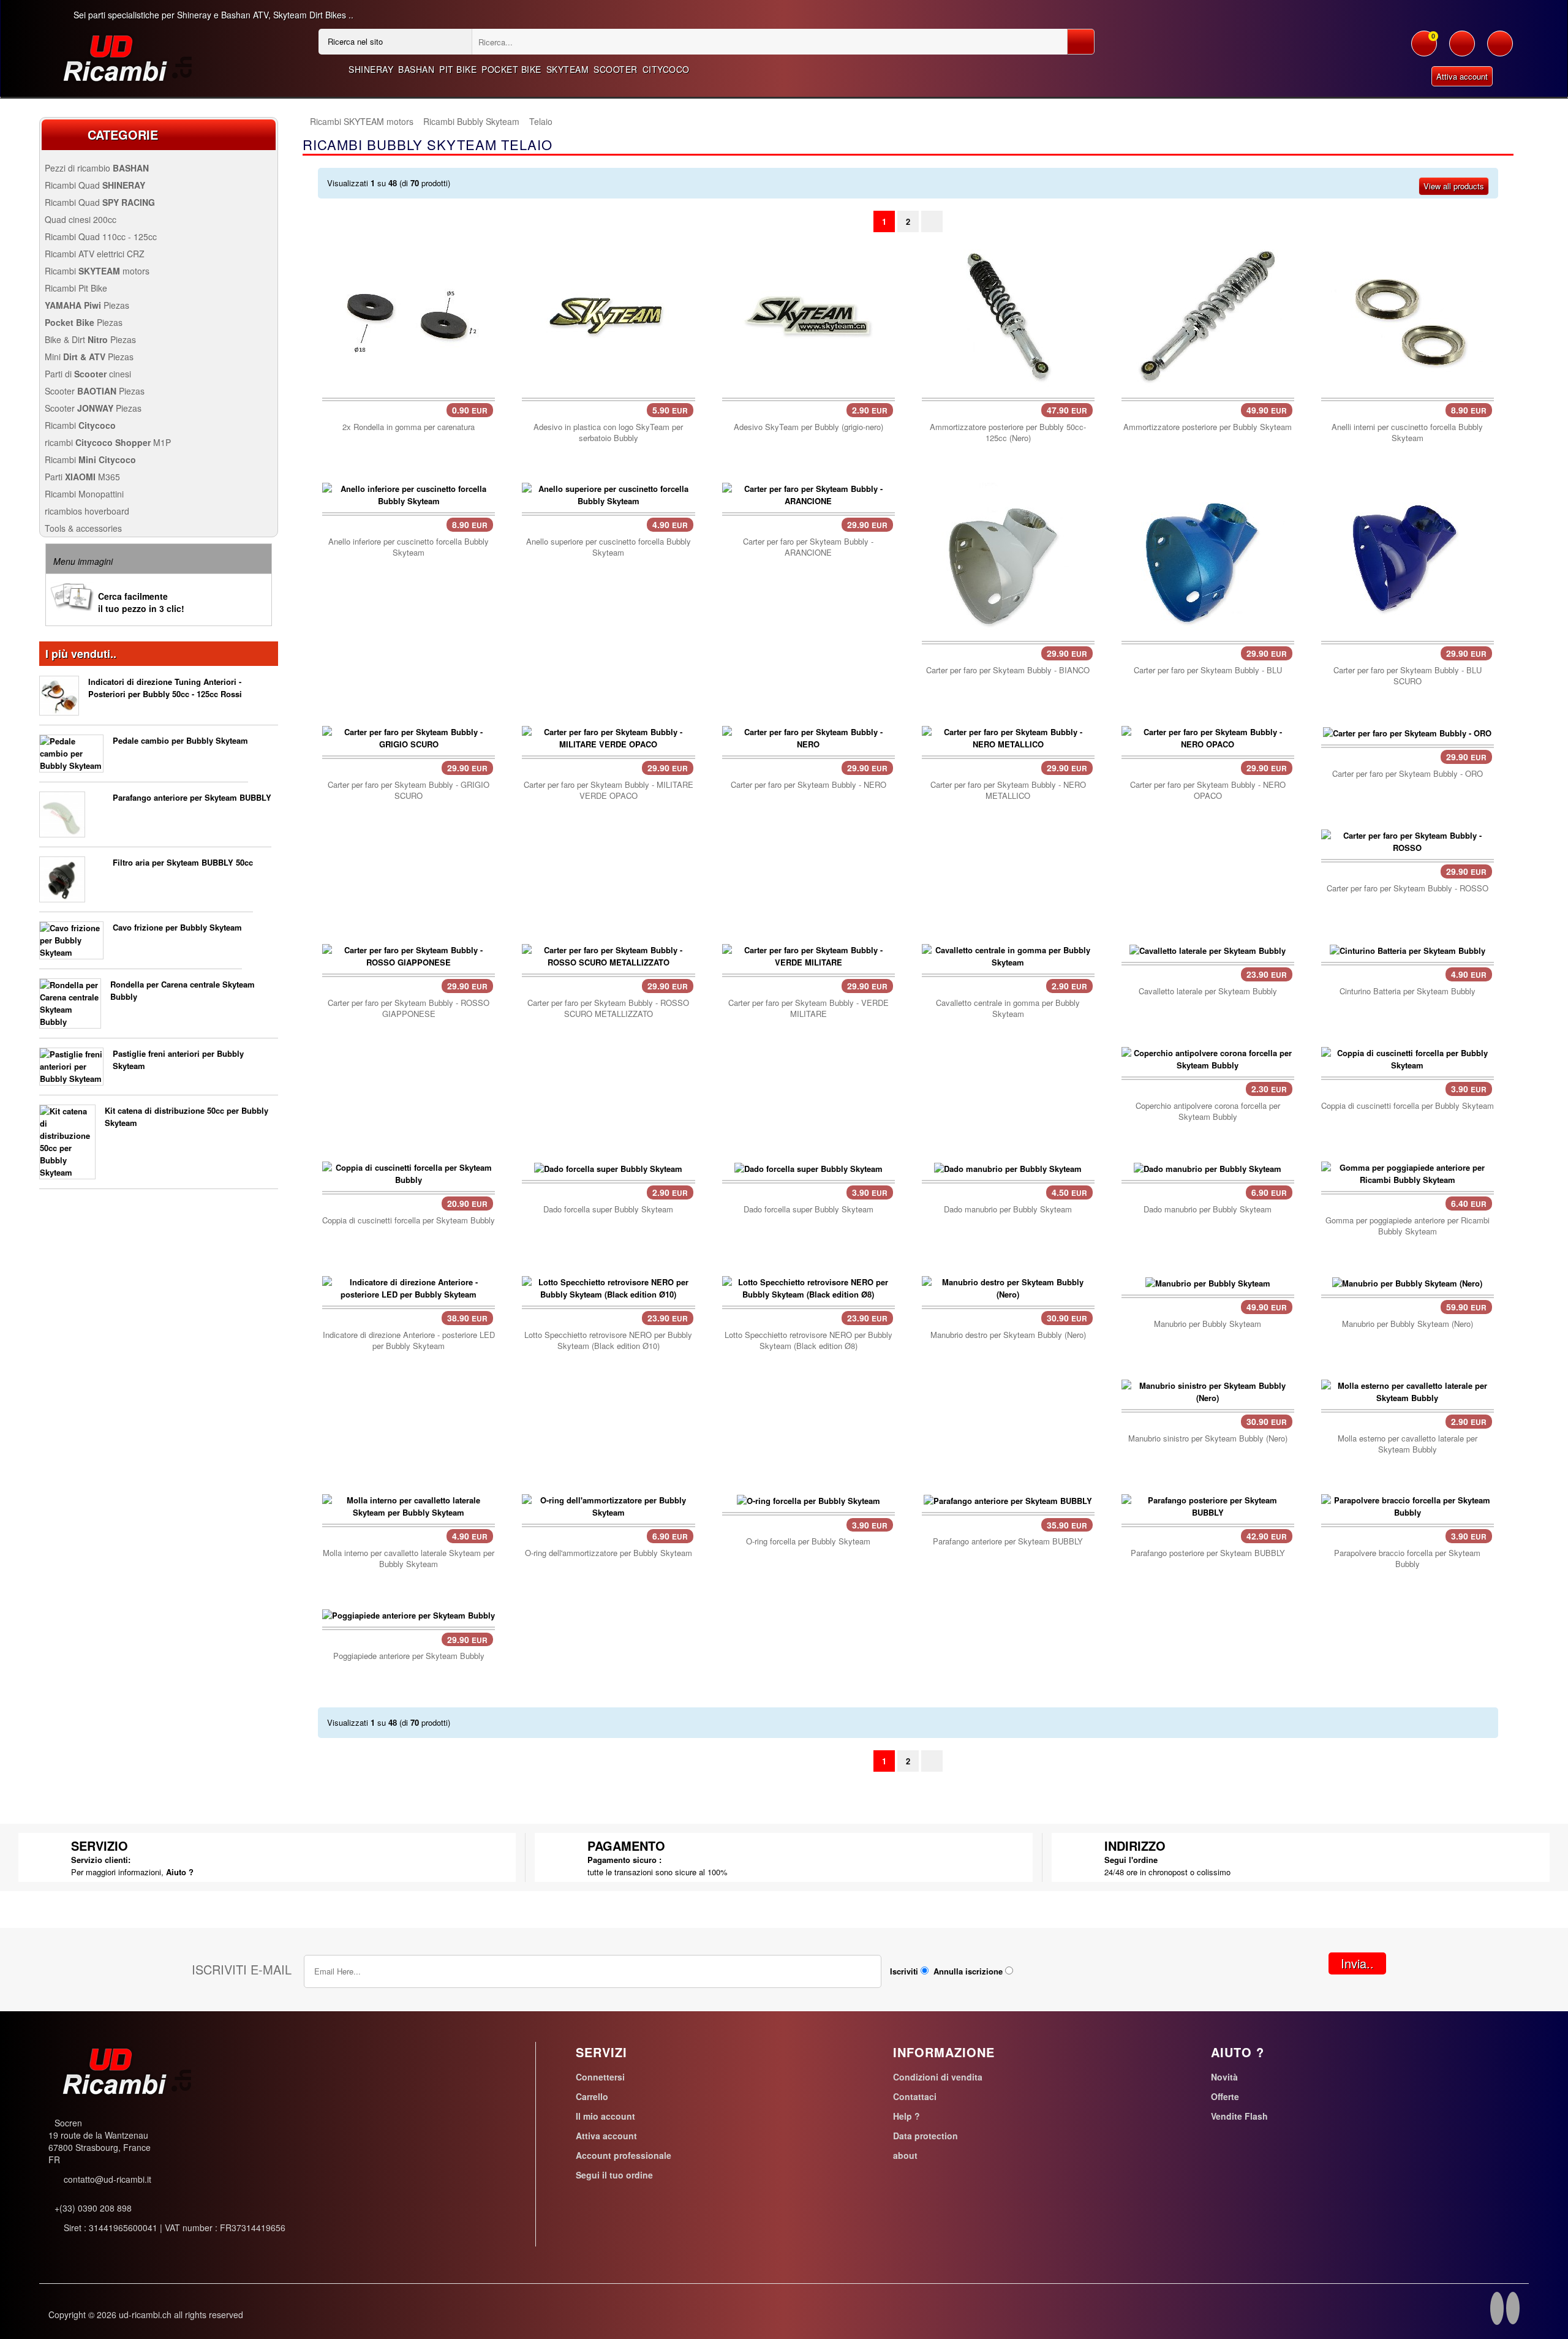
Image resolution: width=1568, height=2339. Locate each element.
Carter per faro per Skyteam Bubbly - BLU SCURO (1408, 676)
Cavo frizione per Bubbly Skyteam (177, 927)
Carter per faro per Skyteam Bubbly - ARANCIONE (808, 547)
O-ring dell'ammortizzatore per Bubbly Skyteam (609, 1553)
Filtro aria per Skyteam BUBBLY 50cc (183, 862)
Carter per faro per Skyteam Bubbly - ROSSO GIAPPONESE (409, 1008)
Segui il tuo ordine (614, 2175)
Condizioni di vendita (938, 2077)
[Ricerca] (1081, 42)
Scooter (616, 69)
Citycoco (666, 69)
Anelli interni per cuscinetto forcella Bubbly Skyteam (1407, 433)
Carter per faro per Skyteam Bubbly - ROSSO (1408, 888)
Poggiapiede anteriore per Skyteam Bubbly (409, 1656)
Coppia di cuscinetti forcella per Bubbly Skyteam (1408, 1106)
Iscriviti (904, 1971)
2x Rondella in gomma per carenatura (409, 427)
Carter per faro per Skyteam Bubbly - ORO (1408, 774)
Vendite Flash (1239, 2116)
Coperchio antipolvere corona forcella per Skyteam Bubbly (1208, 1111)
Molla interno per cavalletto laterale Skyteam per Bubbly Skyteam (409, 1559)
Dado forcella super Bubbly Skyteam (608, 1209)
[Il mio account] (1462, 50)
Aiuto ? (180, 1872)
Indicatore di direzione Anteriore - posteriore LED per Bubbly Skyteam (409, 1340)
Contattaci (915, 2096)
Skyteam (568, 69)
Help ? (907, 2116)
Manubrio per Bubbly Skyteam (1208, 1324)
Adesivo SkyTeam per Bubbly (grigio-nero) (809, 427)
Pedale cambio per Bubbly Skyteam (180, 740)
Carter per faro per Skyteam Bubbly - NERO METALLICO (1008, 790)
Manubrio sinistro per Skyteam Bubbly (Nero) (1208, 1438)
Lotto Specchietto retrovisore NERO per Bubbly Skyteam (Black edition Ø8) (809, 1340)
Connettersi (600, 2077)
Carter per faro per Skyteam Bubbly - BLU (1208, 670)
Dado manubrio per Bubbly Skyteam (1008, 1209)
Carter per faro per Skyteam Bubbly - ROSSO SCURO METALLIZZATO (608, 1008)
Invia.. (1357, 1963)
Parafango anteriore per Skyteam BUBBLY (192, 797)
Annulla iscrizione (968, 1971)
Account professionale (624, 2155)
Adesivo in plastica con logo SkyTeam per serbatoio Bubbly (608, 433)
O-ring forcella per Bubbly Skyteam (808, 1541)
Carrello (592, 2096)
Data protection (925, 2136)
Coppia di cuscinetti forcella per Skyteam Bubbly (409, 1220)
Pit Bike (458, 69)
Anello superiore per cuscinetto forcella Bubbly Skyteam (609, 547)
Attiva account (1462, 76)
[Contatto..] (1500, 50)
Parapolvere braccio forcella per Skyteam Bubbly (1407, 1559)
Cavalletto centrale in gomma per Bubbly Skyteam (1008, 1008)
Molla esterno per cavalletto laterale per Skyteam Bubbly (1408, 1444)
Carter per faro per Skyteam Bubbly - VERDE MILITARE (809, 1008)
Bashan (416, 69)
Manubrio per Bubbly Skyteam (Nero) (1408, 1324)
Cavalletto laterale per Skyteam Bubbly (1208, 991)
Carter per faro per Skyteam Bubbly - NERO (809, 785)
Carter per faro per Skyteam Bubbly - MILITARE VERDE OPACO (609, 790)
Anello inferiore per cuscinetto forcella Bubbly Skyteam (409, 547)
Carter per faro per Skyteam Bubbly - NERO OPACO (1208, 790)
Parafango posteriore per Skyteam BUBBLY (1208, 1553)
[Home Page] (303, 122)
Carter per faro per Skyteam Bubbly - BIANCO (1008, 670)
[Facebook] (1497, 2310)
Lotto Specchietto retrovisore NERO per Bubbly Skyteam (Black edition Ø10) (608, 1340)
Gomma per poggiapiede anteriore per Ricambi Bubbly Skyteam (1408, 1226)
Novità (1224, 2077)
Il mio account (605, 2116)
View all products (1454, 186)
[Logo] (123, 57)
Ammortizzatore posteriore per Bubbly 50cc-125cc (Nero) (1008, 433)
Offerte (1225, 2096)
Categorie (123, 134)
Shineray (371, 69)
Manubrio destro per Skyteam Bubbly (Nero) (1008, 1335)
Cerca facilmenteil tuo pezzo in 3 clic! (141, 602)
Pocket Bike (511, 69)
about (905, 2155)
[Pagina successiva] (932, 221)
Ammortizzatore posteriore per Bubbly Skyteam (1208, 427)
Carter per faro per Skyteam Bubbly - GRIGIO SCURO (409, 790)
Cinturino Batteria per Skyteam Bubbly (1408, 991)
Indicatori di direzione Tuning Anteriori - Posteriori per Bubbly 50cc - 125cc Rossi (165, 688)
